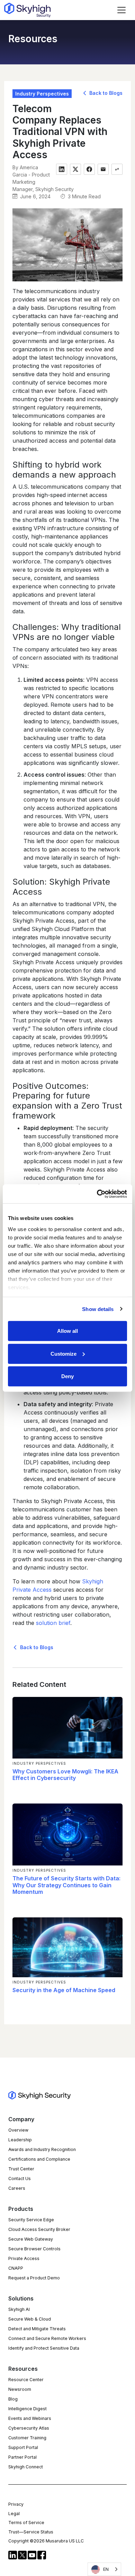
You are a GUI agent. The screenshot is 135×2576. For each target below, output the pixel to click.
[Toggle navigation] (121, 10)
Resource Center (26, 2380)
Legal (14, 2514)
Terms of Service (26, 2523)
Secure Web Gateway (31, 2239)
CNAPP (16, 2268)
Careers (17, 2188)
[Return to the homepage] (27, 10)
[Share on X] (75, 169)
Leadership (20, 2140)
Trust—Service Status (31, 2532)
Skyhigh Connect (26, 2467)
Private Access (24, 2258)
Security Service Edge (31, 2220)
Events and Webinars (30, 2418)
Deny (67, 1376)
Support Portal (23, 2447)
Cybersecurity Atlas (29, 2428)
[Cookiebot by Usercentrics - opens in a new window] (97, 1194)
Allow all (67, 1331)
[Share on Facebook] (89, 169)
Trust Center (21, 2169)
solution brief (53, 1623)
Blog (13, 2399)
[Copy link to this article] (117, 169)
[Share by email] (103, 169)
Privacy (16, 2504)
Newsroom (20, 2389)
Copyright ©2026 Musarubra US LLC (46, 2541)
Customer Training (27, 2438)
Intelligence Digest (28, 2409)
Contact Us (20, 2179)
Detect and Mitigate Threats (37, 2329)
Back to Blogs (105, 93)
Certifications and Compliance (39, 2159)
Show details (98, 1309)
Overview (18, 2130)
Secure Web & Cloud (30, 2319)
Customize (64, 1353)
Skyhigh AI (19, 2309)
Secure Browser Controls (34, 2249)
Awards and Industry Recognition (42, 2149)
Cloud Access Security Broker (39, 2229)
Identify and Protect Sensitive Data (44, 2348)
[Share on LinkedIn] (62, 169)
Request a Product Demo (34, 2278)
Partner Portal (22, 2457)
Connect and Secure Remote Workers (47, 2338)
